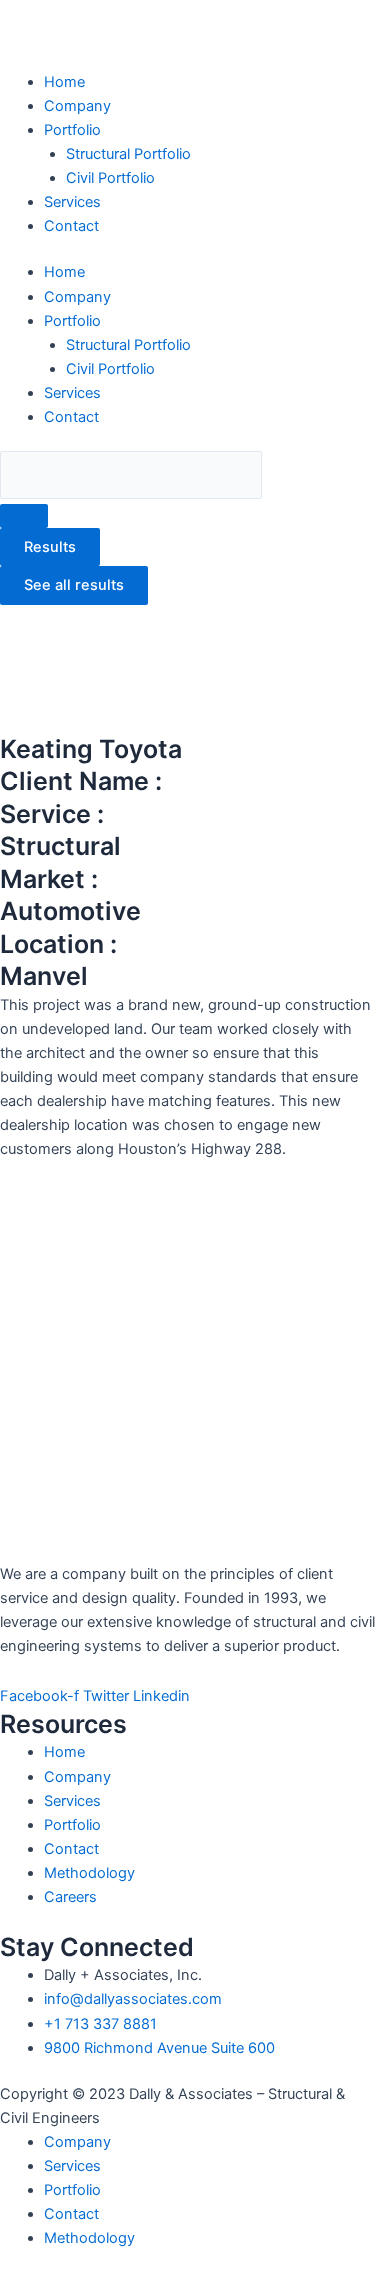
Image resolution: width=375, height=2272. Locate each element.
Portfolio (72, 130)
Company (77, 106)
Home (64, 82)
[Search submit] (24, 516)
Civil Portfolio (110, 178)
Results (50, 547)
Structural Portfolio (128, 154)
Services (72, 202)
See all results (74, 585)
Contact (71, 226)
